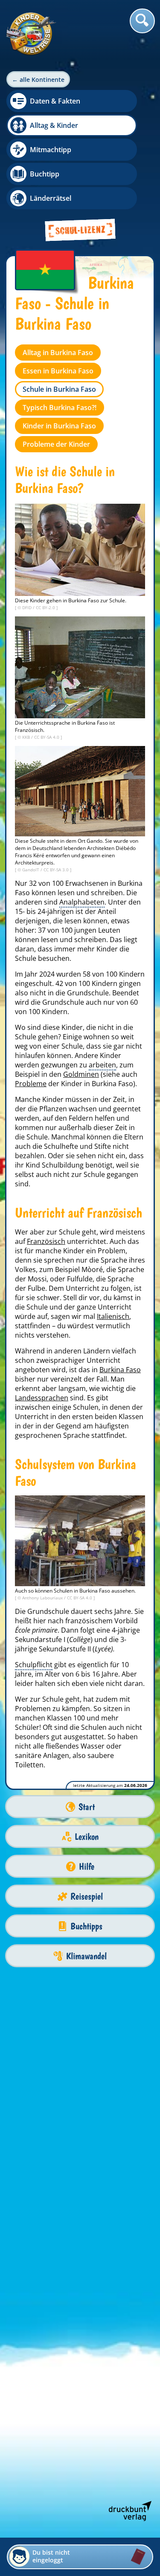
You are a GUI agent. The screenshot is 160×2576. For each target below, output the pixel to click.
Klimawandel (86, 1956)
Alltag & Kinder (54, 125)
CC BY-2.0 (46, 607)
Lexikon (87, 1837)
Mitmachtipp (51, 150)
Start (87, 1807)
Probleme (31, 1084)
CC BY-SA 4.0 (47, 737)
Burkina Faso (120, 1370)
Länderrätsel (51, 198)
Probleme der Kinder (56, 444)
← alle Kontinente (38, 80)
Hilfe (87, 1866)
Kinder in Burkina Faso (59, 426)
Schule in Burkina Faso (59, 389)
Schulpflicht (34, 1665)
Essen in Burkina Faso (58, 371)
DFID (28, 607)
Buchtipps (86, 1926)
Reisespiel (87, 1896)
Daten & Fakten (55, 101)
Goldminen (81, 1074)
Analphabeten (82, 902)
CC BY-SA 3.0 (57, 870)
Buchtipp (45, 174)
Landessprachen (42, 1398)
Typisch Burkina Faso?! (60, 408)
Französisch (46, 1241)
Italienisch (113, 1316)
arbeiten (102, 1065)
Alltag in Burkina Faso (58, 353)
